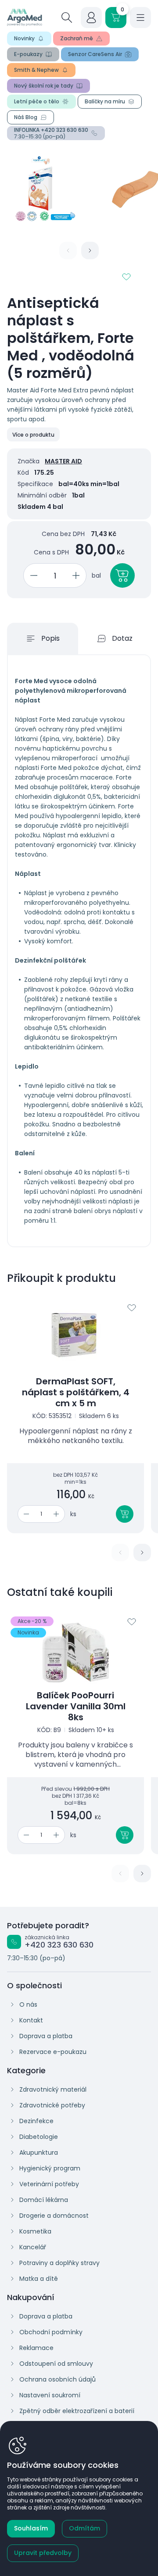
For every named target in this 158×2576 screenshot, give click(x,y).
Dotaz (122, 638)
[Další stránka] (90, 251)
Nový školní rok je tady (44, 86)
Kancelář (33, 2247)
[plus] (77, 575)
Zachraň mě (77, 38)
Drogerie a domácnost (54, 2216)
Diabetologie (39, 2137)
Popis (50, 638)
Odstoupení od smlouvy (56, 2364)
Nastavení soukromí (50, 2395)
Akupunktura (39, 2153)
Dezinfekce (36, 2121)
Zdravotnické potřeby (52, 2105)
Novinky (24, 38)
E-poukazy (28, 54)
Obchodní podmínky (51, 2332)
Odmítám (84, 2528)
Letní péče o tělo (37, 101)
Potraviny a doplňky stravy (59, 2263)
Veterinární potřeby (49, 2184)
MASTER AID (63, 461)
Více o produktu (33, 435)
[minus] (32, 575)
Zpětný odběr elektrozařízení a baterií (77, 2411)
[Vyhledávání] (67, 18)
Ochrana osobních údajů (57, 2379)
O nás (28, 2004)
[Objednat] (122, 575)
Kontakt (31, 2020)
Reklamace (36, 2348)
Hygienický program (50, 2168)
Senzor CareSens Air (95, 54)
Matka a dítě (39, 2279)
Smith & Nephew (36, 70)
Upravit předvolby (43, 2553)
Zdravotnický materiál (53, 2089)
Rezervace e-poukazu (53, 2052)
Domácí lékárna (44, 2200)
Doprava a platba (46, 2036)
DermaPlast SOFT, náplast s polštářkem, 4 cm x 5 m (76, 1392)
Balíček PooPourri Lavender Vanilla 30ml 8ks (76, 1706)
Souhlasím (31, 2528)
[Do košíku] (125, 1514)
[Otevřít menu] (140, 18)
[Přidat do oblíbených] (126, 277)
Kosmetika (35, 2231)
